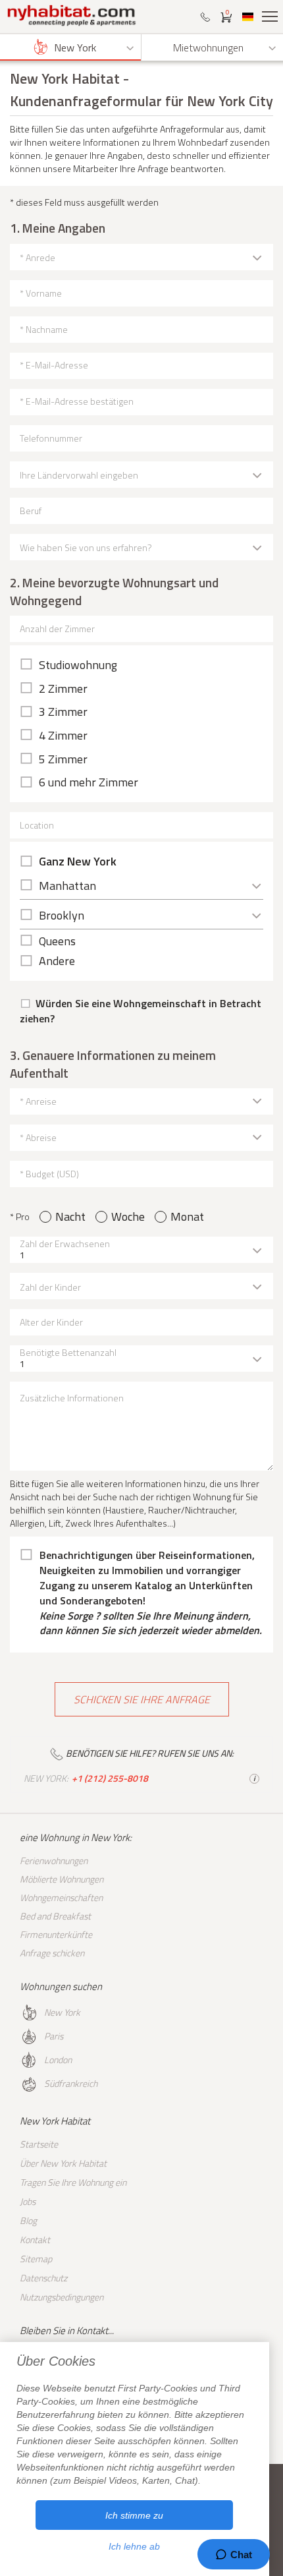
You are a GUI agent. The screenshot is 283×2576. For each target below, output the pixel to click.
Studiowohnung (78, 665)
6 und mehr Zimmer (89, 782)
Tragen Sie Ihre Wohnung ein (73, 2182)
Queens (57, 941)
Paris (54, 2036)
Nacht (70, 1217)
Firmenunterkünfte (56, 1934)
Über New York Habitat (63, 2163)
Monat (187, 1217)
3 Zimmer (63, 712)
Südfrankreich (71, 2083)
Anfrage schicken (52, 1953)
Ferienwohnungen (54, 1860)
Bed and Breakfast (55, 1916)
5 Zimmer (63, 759)
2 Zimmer (63, 689)
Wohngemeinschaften (61, 1897)
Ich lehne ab (134, 2546)
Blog (28, 2220)
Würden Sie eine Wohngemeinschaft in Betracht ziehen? (141, 1011)
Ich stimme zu (134, 2515)
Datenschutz (43, 2278)
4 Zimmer (63, 736)
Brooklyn (62, 915)
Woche (128, 1217)
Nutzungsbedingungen (62, 2297)
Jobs (28, 2201)
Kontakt (35, 2239)
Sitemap (36, 2259)
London (58, 2060)
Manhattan (67, 886)
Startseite (39, 2144)
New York (62, 2012)
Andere (57, 961)
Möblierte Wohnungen (62, 1879)
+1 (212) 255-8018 (110, 1778)
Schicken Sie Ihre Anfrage (142, 1699)
